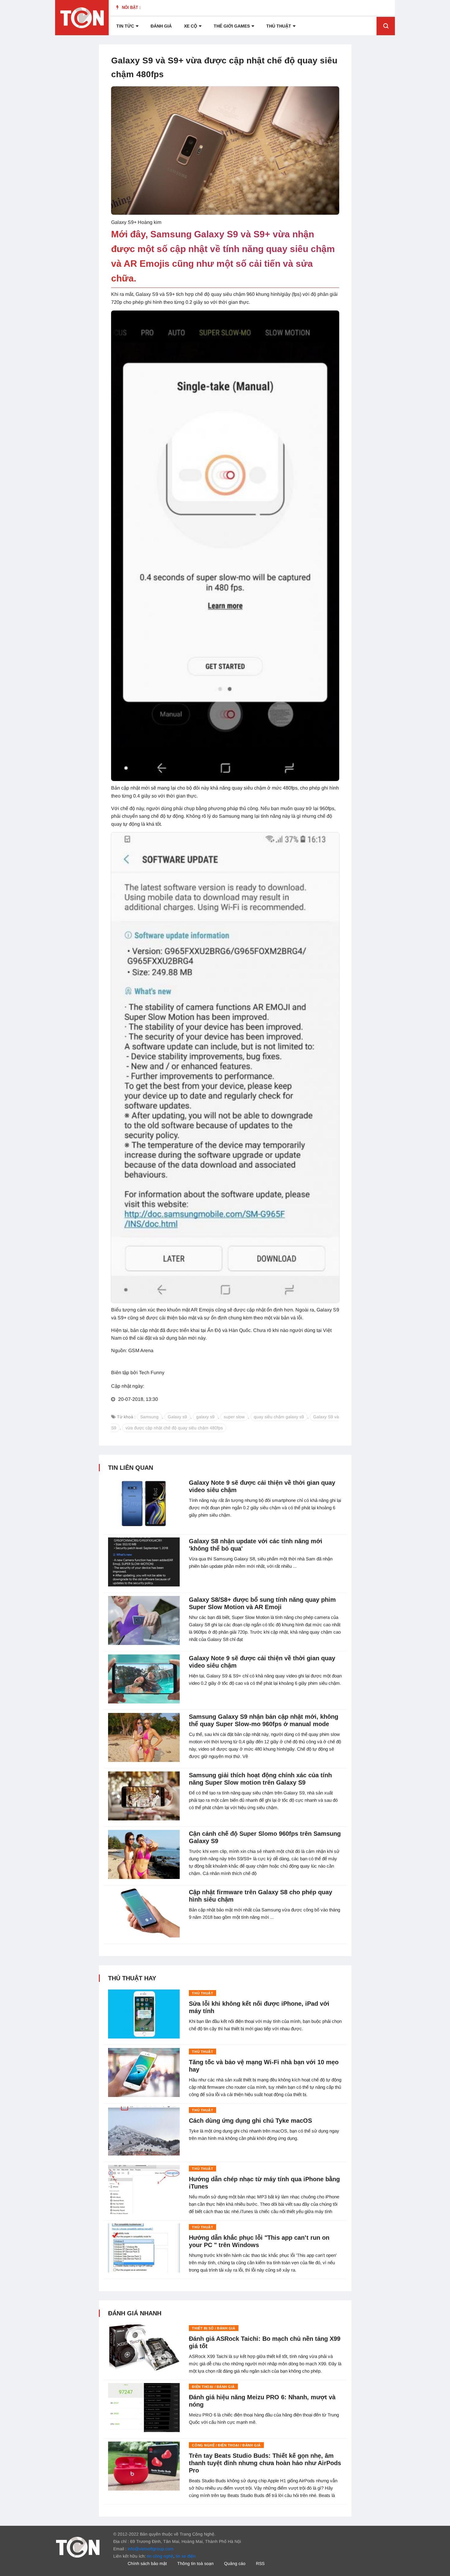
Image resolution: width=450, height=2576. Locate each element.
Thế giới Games (232, 26)
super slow (234, 1417)
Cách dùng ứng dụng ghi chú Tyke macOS (250, 2121)
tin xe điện (186, 2556)
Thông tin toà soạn (195, 2563)
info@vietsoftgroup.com (151, 2549)
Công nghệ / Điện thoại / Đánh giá (226, 2445)
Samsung (149, 1417)
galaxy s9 (205, 1417)
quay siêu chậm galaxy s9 (279, 1417)
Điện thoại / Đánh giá (213, 2387)
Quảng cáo (235, 2563)
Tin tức (125, 26)
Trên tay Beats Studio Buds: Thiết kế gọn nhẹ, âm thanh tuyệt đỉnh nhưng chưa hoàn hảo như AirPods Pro (265, 2463)
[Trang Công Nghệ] (78, 2547)
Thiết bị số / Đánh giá (214, 2328)
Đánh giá (161, 26)
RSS (260, 2563)
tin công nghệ (160, 2556)
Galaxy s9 (177, 1417)
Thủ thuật (279, 26)
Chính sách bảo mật (147, 2563)
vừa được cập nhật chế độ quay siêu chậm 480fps (174, 1428)
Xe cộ (191, 26)
